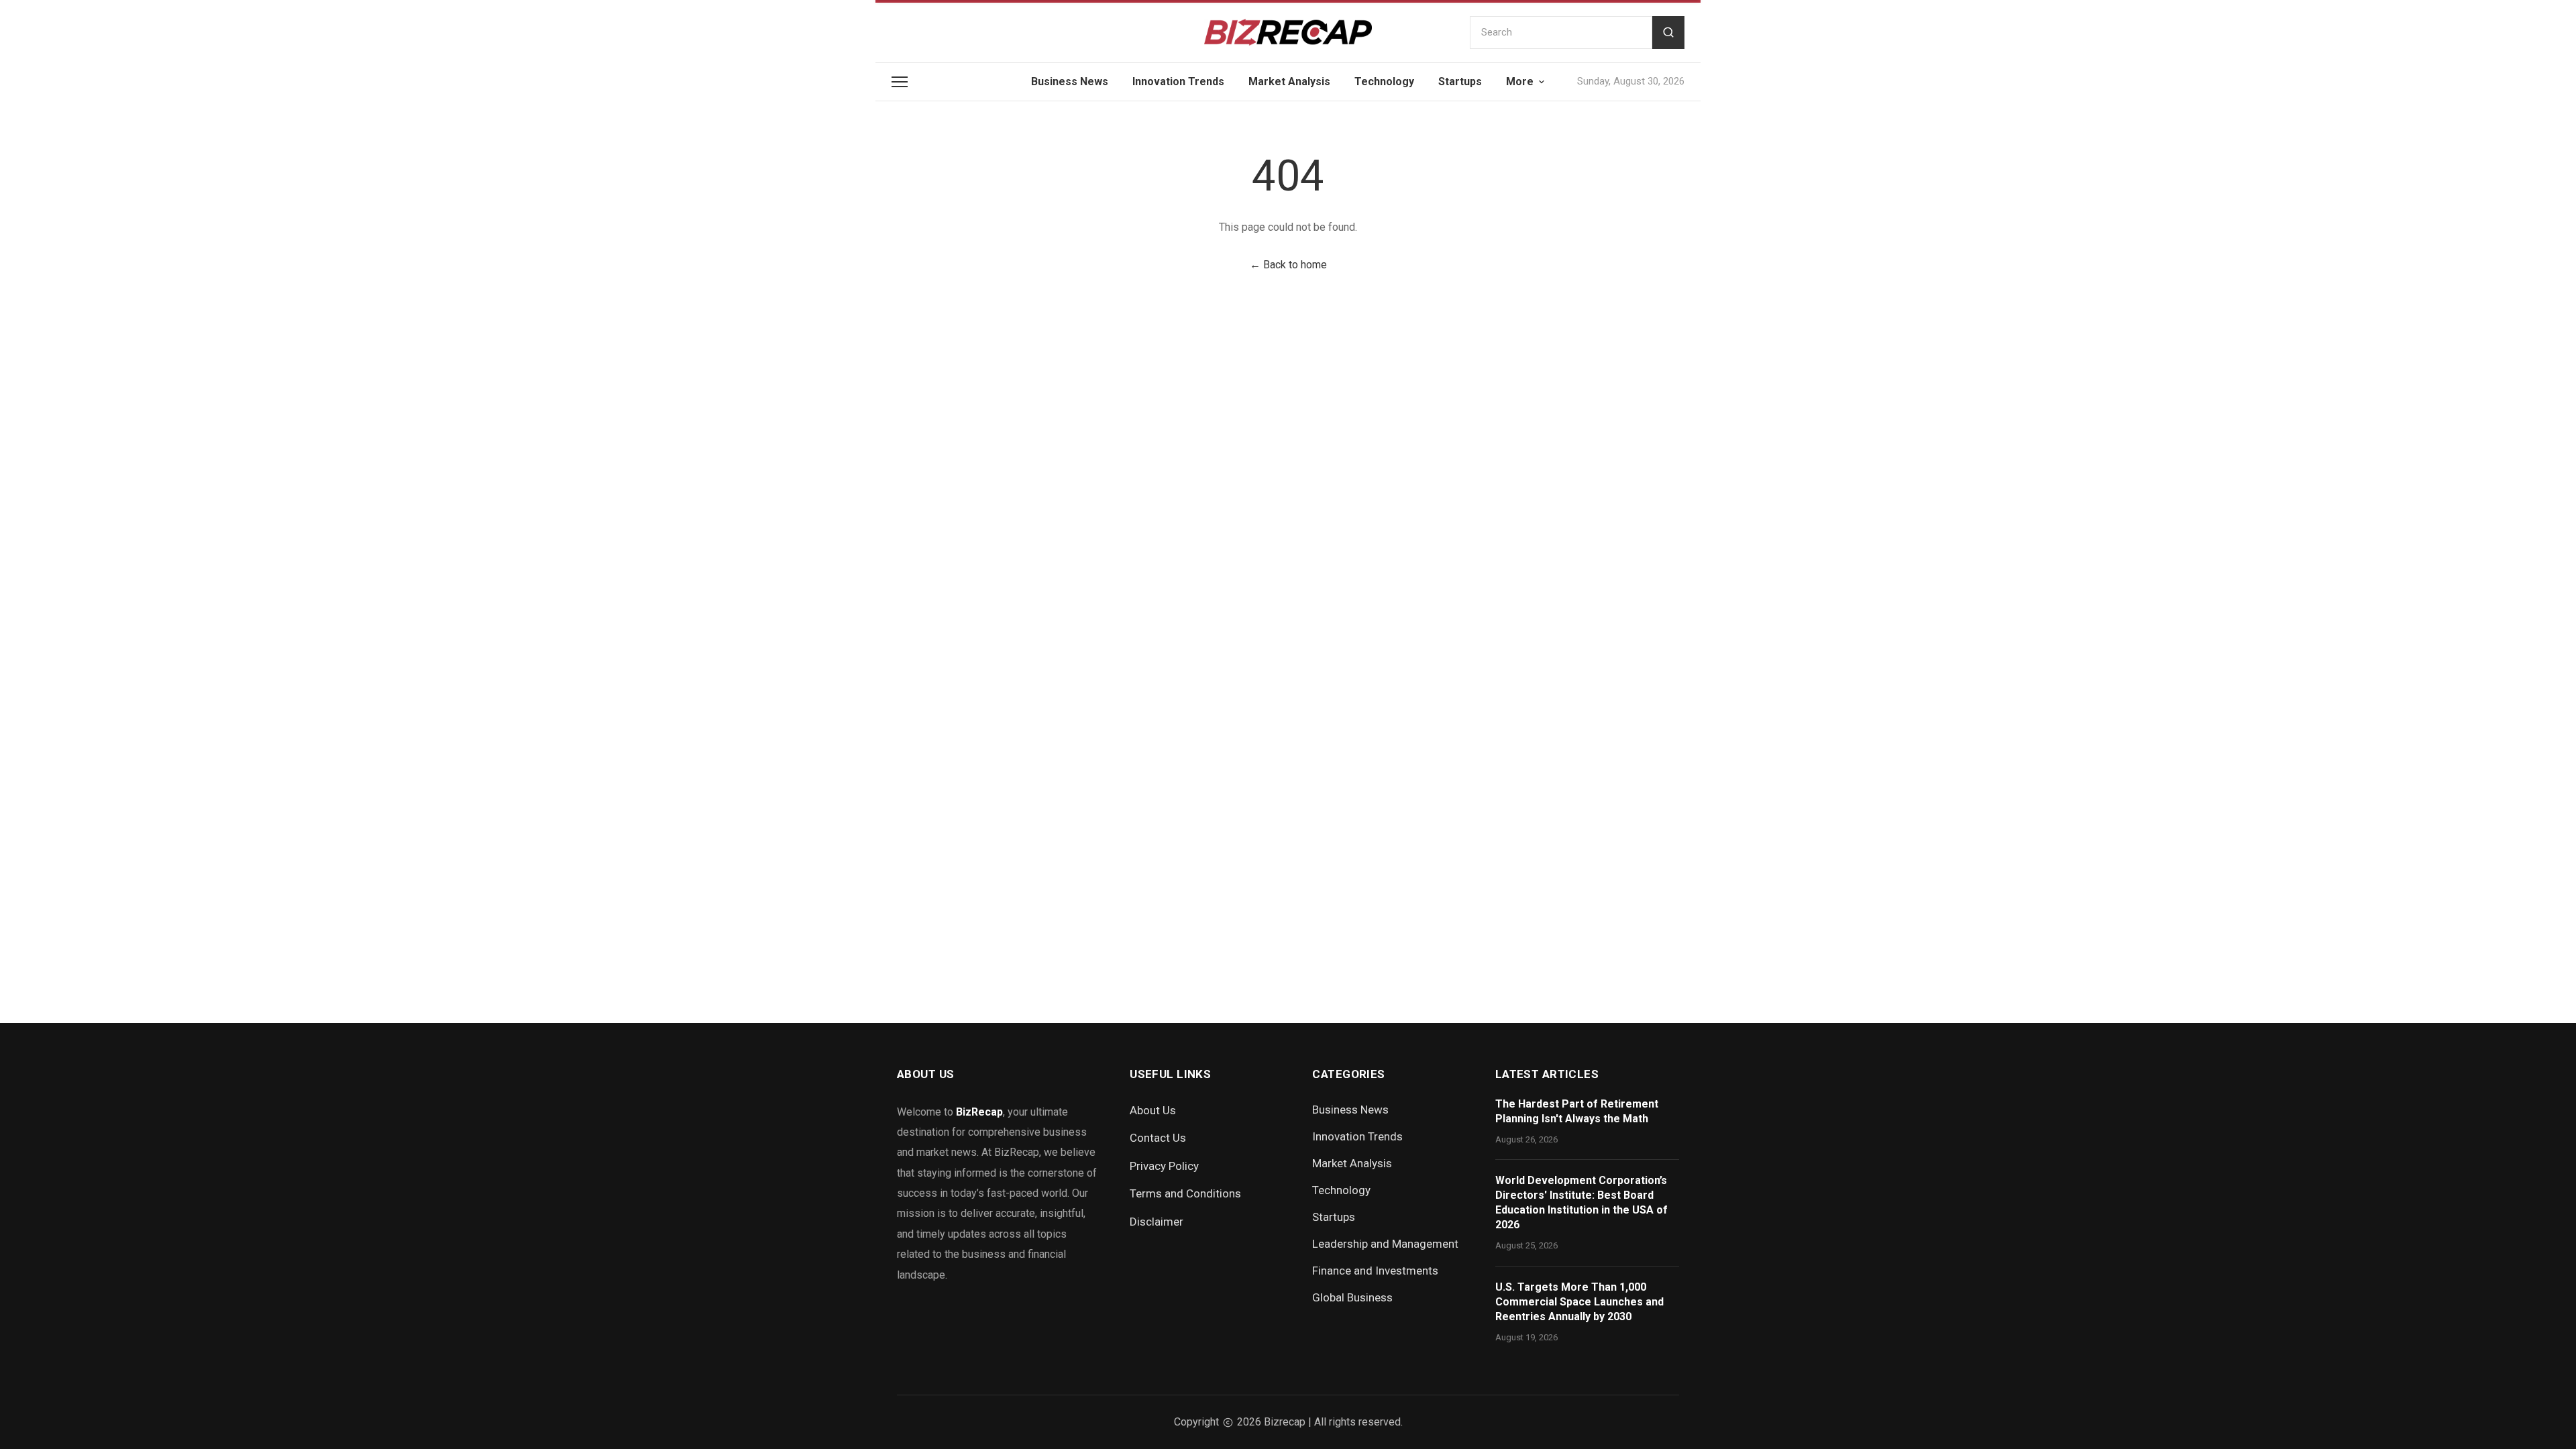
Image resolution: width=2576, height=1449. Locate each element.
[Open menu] (900, 82)
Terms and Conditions (1185, 1193)
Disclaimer (1157, 1222)
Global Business (1352, 1297)
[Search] (1668, 33)
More (1520, 82)
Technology (1384, 82)
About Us (1153, 1110)
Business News (1070, 82)
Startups (1460, 82)
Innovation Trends (1178, 82)
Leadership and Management (1385, 1244)
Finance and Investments (1375, 1271)
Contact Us (1158, 1138)
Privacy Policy (1164, 1166)
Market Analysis (1289, 82)
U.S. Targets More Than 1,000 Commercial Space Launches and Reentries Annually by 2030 (1579, 1302)
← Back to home (1288, 265)
